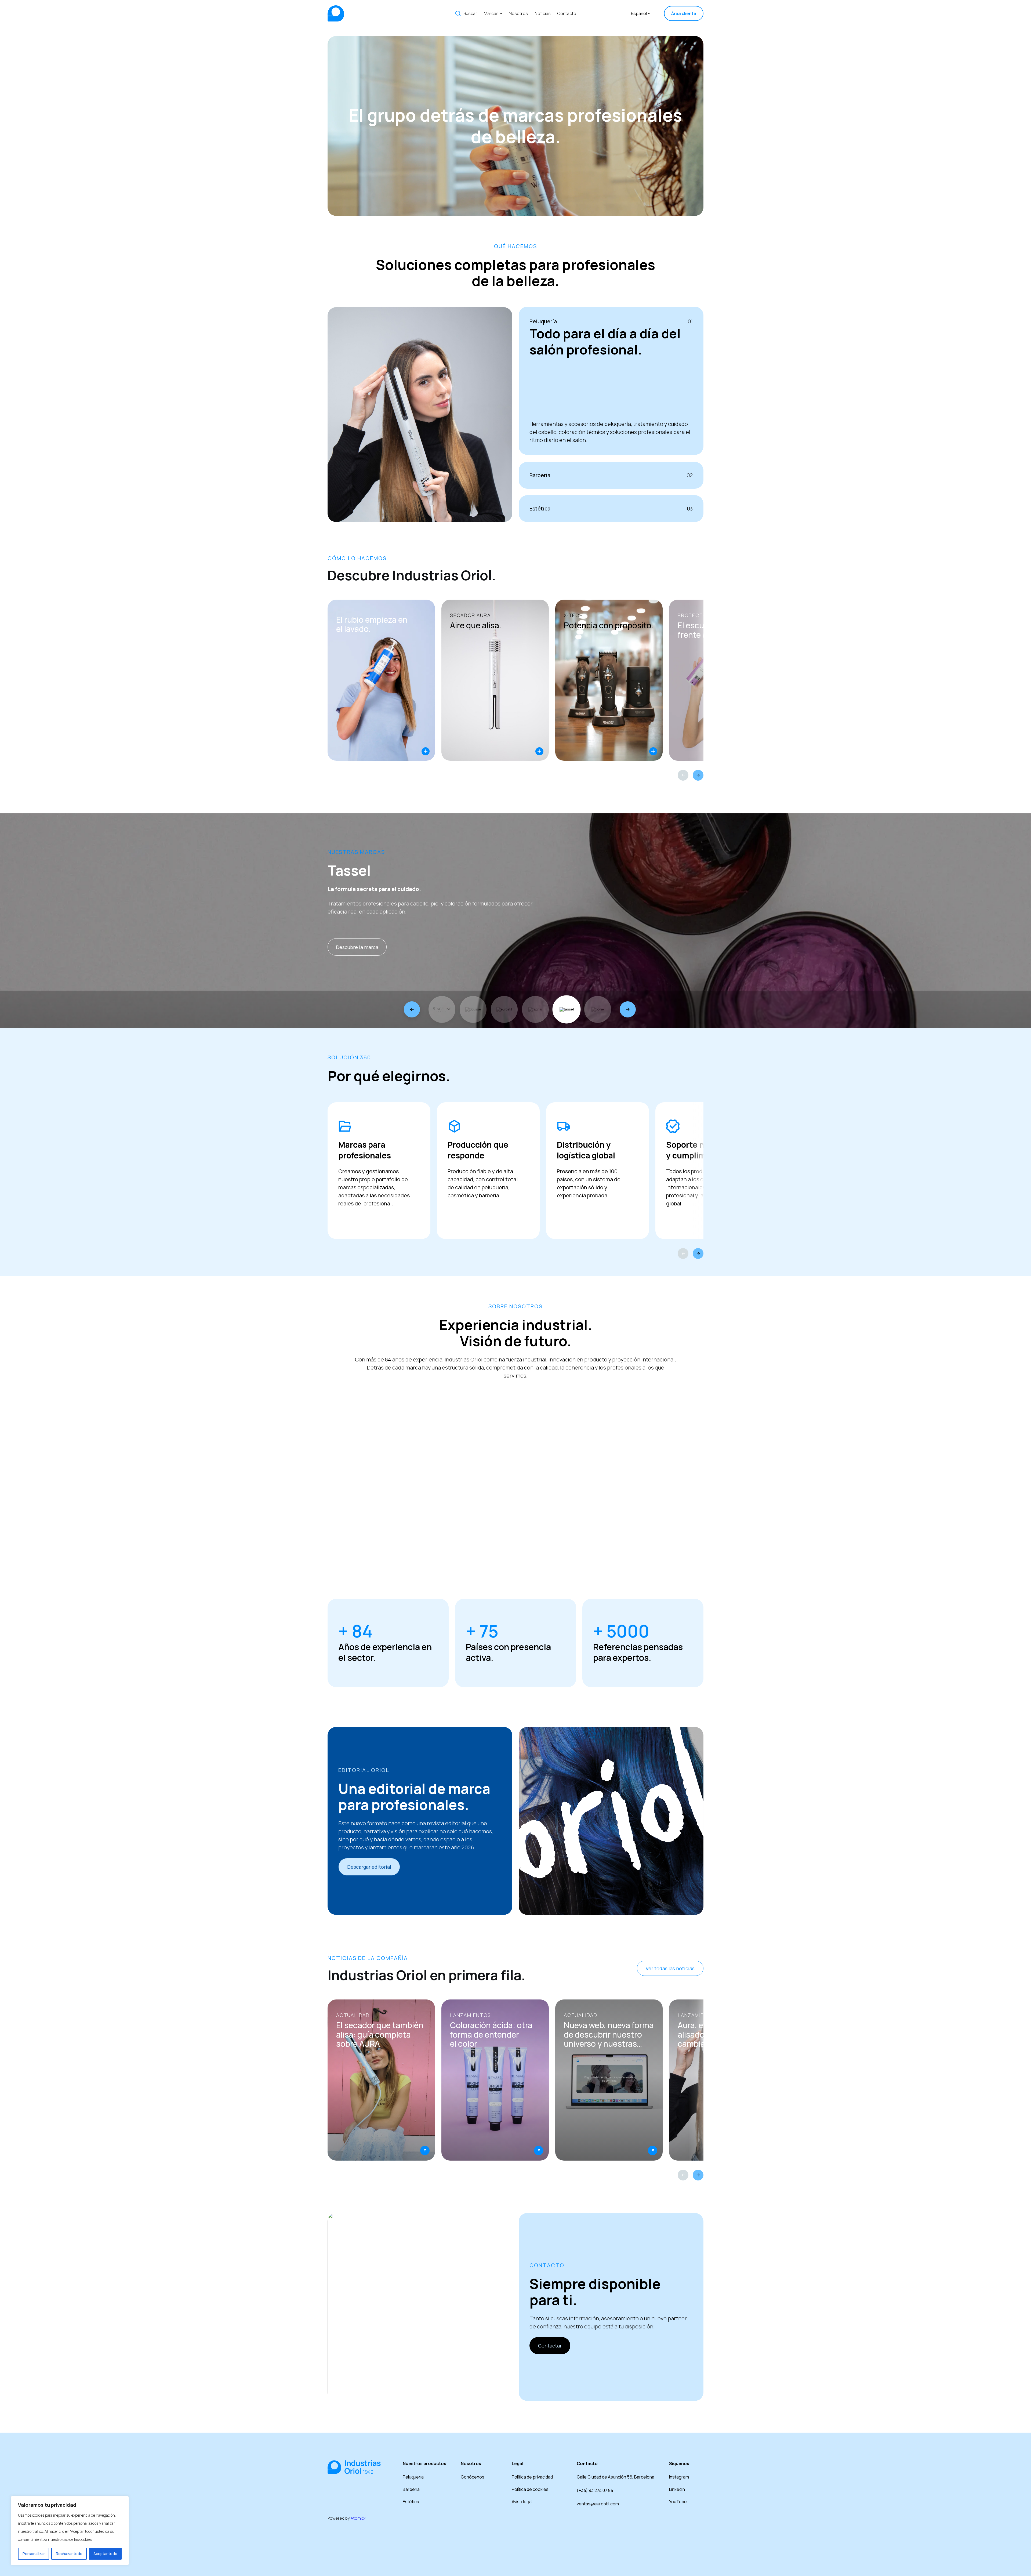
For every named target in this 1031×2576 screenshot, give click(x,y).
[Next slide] (698, 775)
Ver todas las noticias (670, 1968)
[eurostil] (504, 1009)
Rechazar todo (69, 2554)
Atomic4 (359, 2518)
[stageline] (442, 1009)
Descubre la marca (357, 947)
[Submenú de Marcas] (501, 13)
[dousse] (473, 1009)
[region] (70, 2531)
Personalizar (34, 2554)
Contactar (550, 2346)
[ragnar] (535, 1009)
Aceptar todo (105, 2554)
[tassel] (567, 1009)
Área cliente (684, 13)
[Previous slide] (683, 775)
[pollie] (598, 1009)
